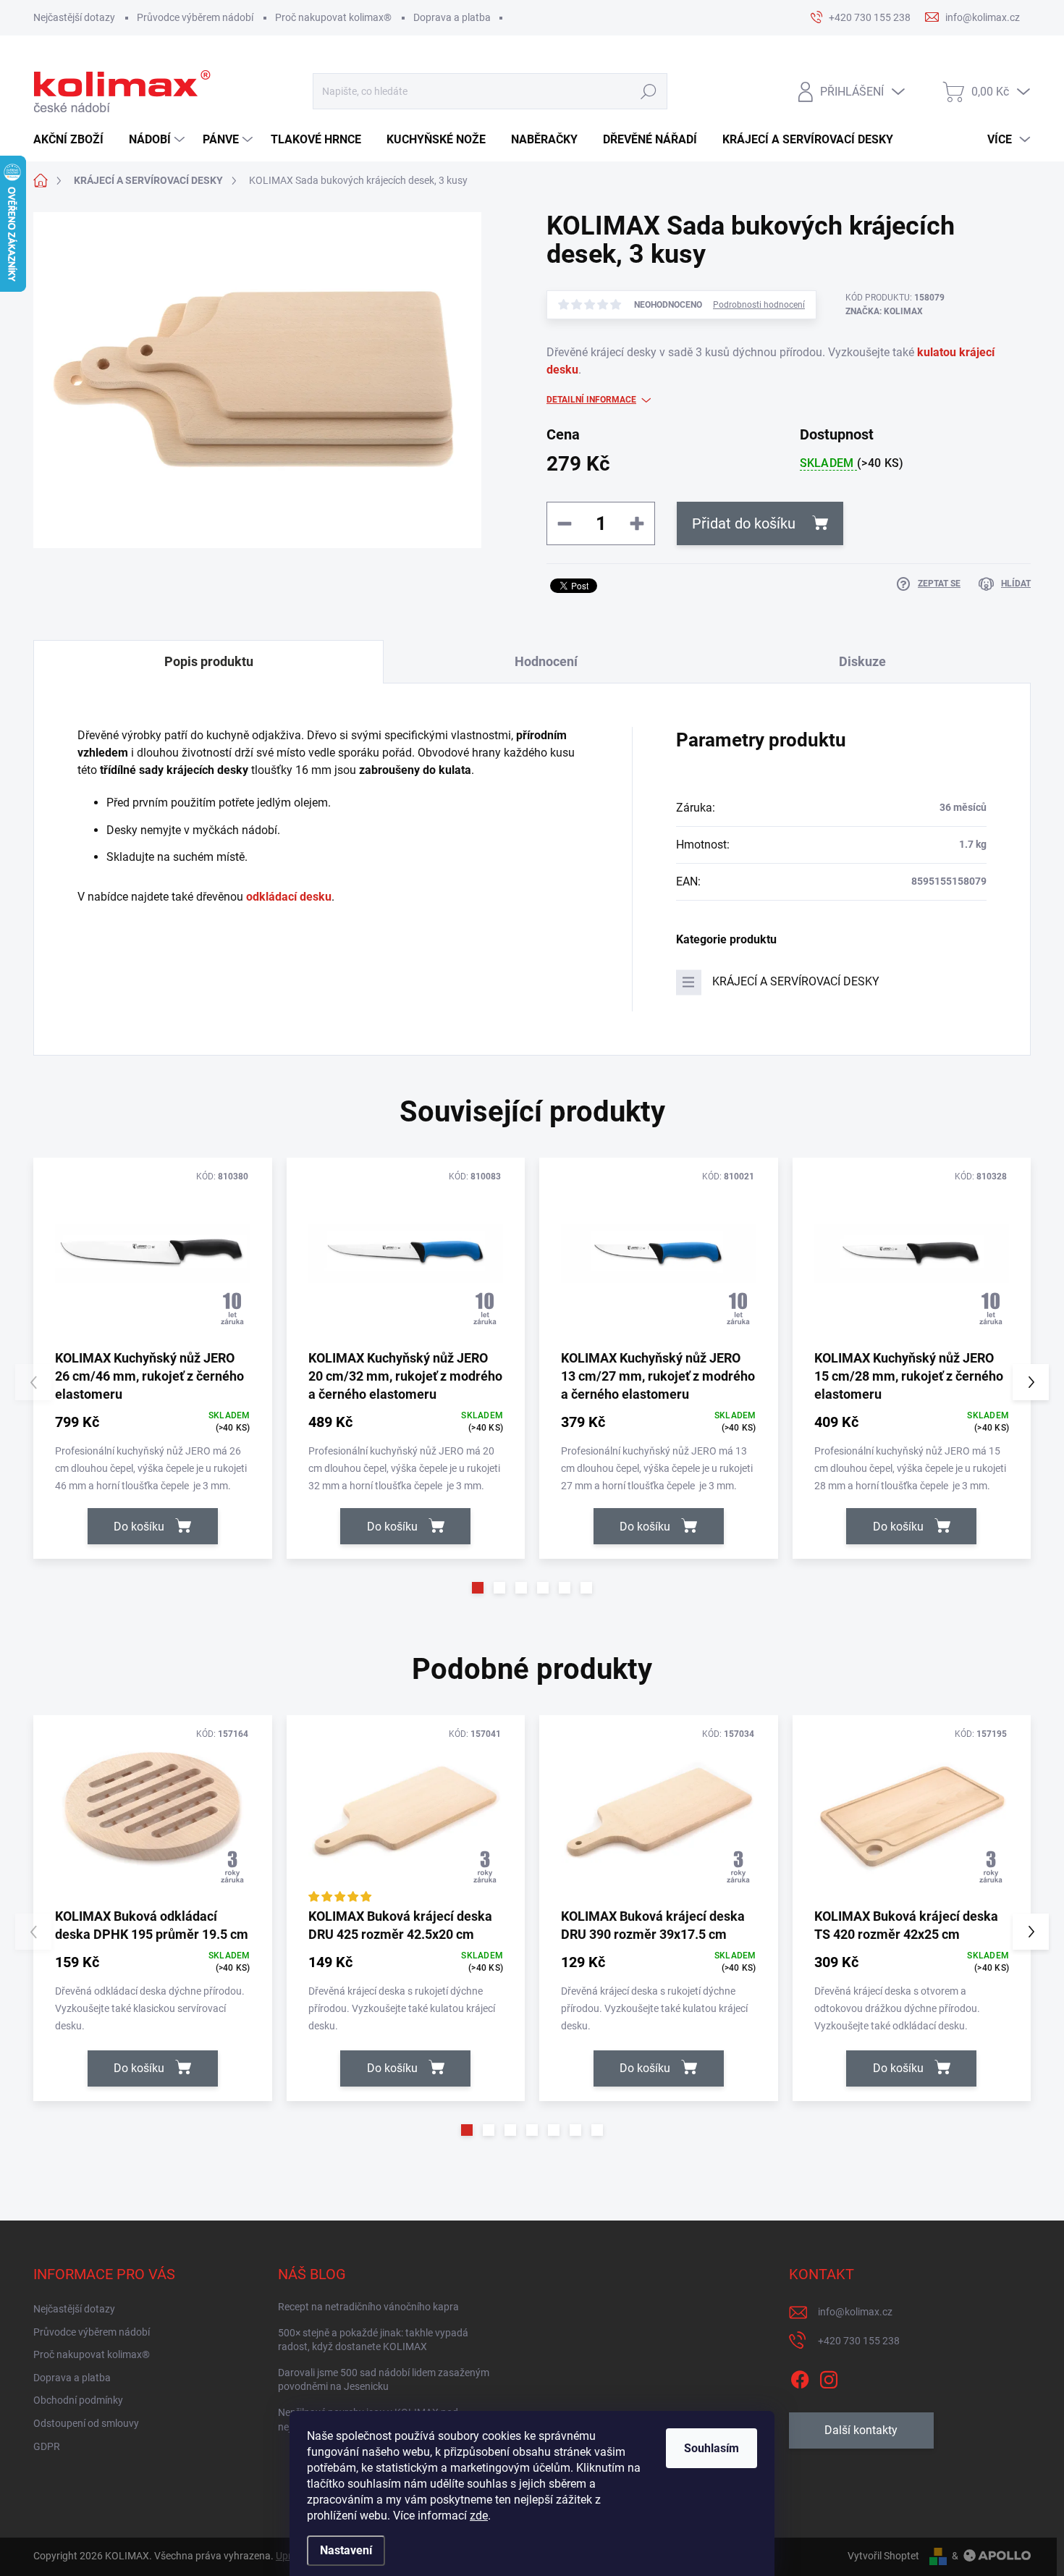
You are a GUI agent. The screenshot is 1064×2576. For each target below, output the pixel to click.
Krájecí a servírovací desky (796, 981)
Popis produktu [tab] (209, 661)
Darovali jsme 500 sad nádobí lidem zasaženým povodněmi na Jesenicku (384, 2380)
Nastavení (346, 2550)
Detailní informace (591, 400)
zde (479, 2516)
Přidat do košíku (744, 523)
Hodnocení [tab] (546, 661)
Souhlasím (712, 2448)
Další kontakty (861, 2430)
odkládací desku (289, 897)
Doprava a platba (452, 17)
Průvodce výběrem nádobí (195, 17)
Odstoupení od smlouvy (86, 2423)
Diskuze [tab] (862, 661)
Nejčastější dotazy (74, 17)
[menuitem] (74, 140)
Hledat (649, 92)
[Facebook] (800, 2377)
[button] (478, 1588)
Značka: (884, 311)
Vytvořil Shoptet (883, 2556)
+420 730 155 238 (859, 2341)
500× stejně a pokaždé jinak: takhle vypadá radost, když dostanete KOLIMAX (373, 2340)
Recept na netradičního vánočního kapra (368, 2307)
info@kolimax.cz (855, 2312)
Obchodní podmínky (78, 2400)
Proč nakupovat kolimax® (333, 17)
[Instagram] (829, 2377)
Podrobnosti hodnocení (759, 305)
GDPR (47, 2446)
